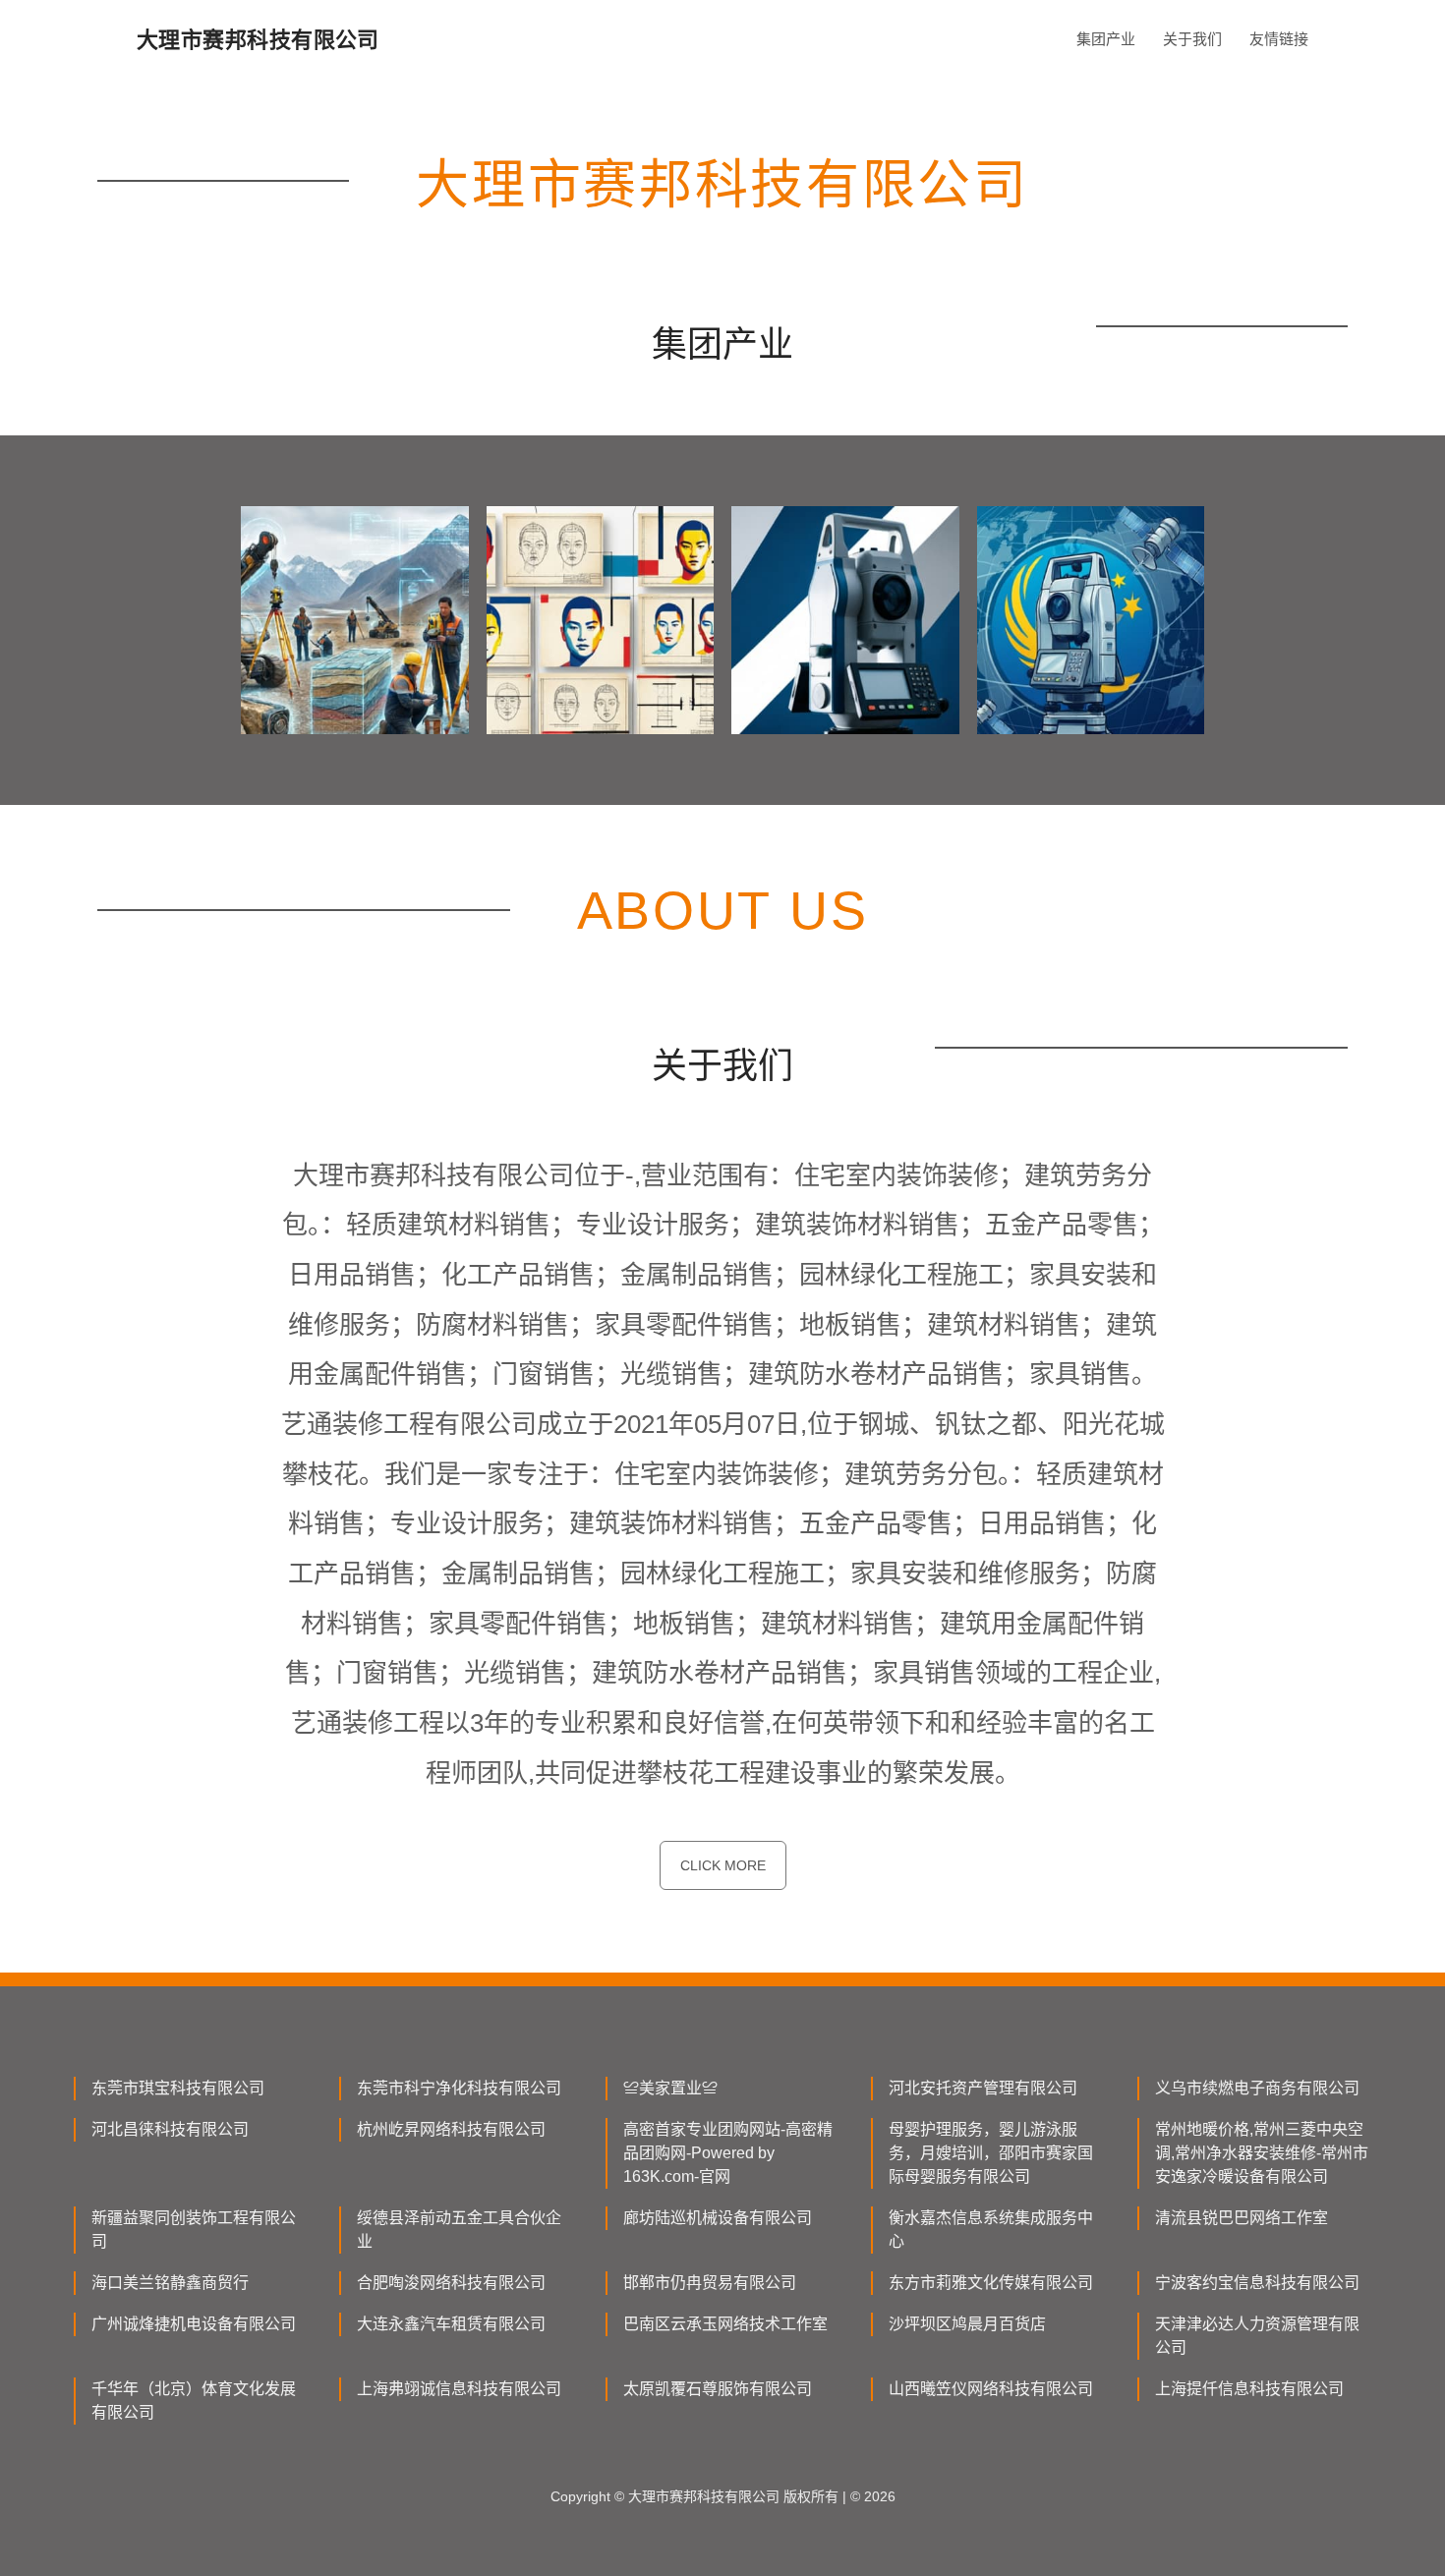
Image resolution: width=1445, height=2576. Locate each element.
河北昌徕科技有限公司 (170, 2129)
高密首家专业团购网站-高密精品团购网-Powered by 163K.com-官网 (728, 2153)
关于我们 (1192, 39)
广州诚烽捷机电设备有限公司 (194, 2324)
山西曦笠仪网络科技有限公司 (991, 2389)
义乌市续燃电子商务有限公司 (1257, 2088)
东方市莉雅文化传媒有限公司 (991, 2283)
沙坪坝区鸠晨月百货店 (967, 2324)
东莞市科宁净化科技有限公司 (459, 2088)
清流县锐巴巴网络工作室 (1242, 2218)
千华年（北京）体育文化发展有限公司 (194, 2401)
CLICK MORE (723, 1865)
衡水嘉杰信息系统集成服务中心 (991, 2230)
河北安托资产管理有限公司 (983, 2088)
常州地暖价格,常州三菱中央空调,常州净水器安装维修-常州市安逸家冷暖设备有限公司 (1262, 2153)
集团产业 (1106, 39)
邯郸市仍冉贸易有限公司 (710, 2283)
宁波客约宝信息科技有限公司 (1257, 2283)
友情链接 (1279, 39)
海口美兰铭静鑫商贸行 (170, 2283)
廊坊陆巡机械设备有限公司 (718, 2218)
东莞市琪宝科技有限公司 (178, 2088)
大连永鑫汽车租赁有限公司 (451, 2324)
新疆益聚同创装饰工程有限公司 (194, 2230)
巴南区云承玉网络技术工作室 (725, 2324)
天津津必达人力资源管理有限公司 (1257, 2336)
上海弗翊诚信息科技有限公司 (459, 2389)
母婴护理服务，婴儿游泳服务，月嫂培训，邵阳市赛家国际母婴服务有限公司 (991, 2153)
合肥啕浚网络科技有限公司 (451, 2283)
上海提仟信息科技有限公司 (1249, 2389)
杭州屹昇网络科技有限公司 (451, 2129)
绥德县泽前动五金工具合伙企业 (459, 2230)
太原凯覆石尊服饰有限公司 (718, 2389)
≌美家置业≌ (670, 2088)
